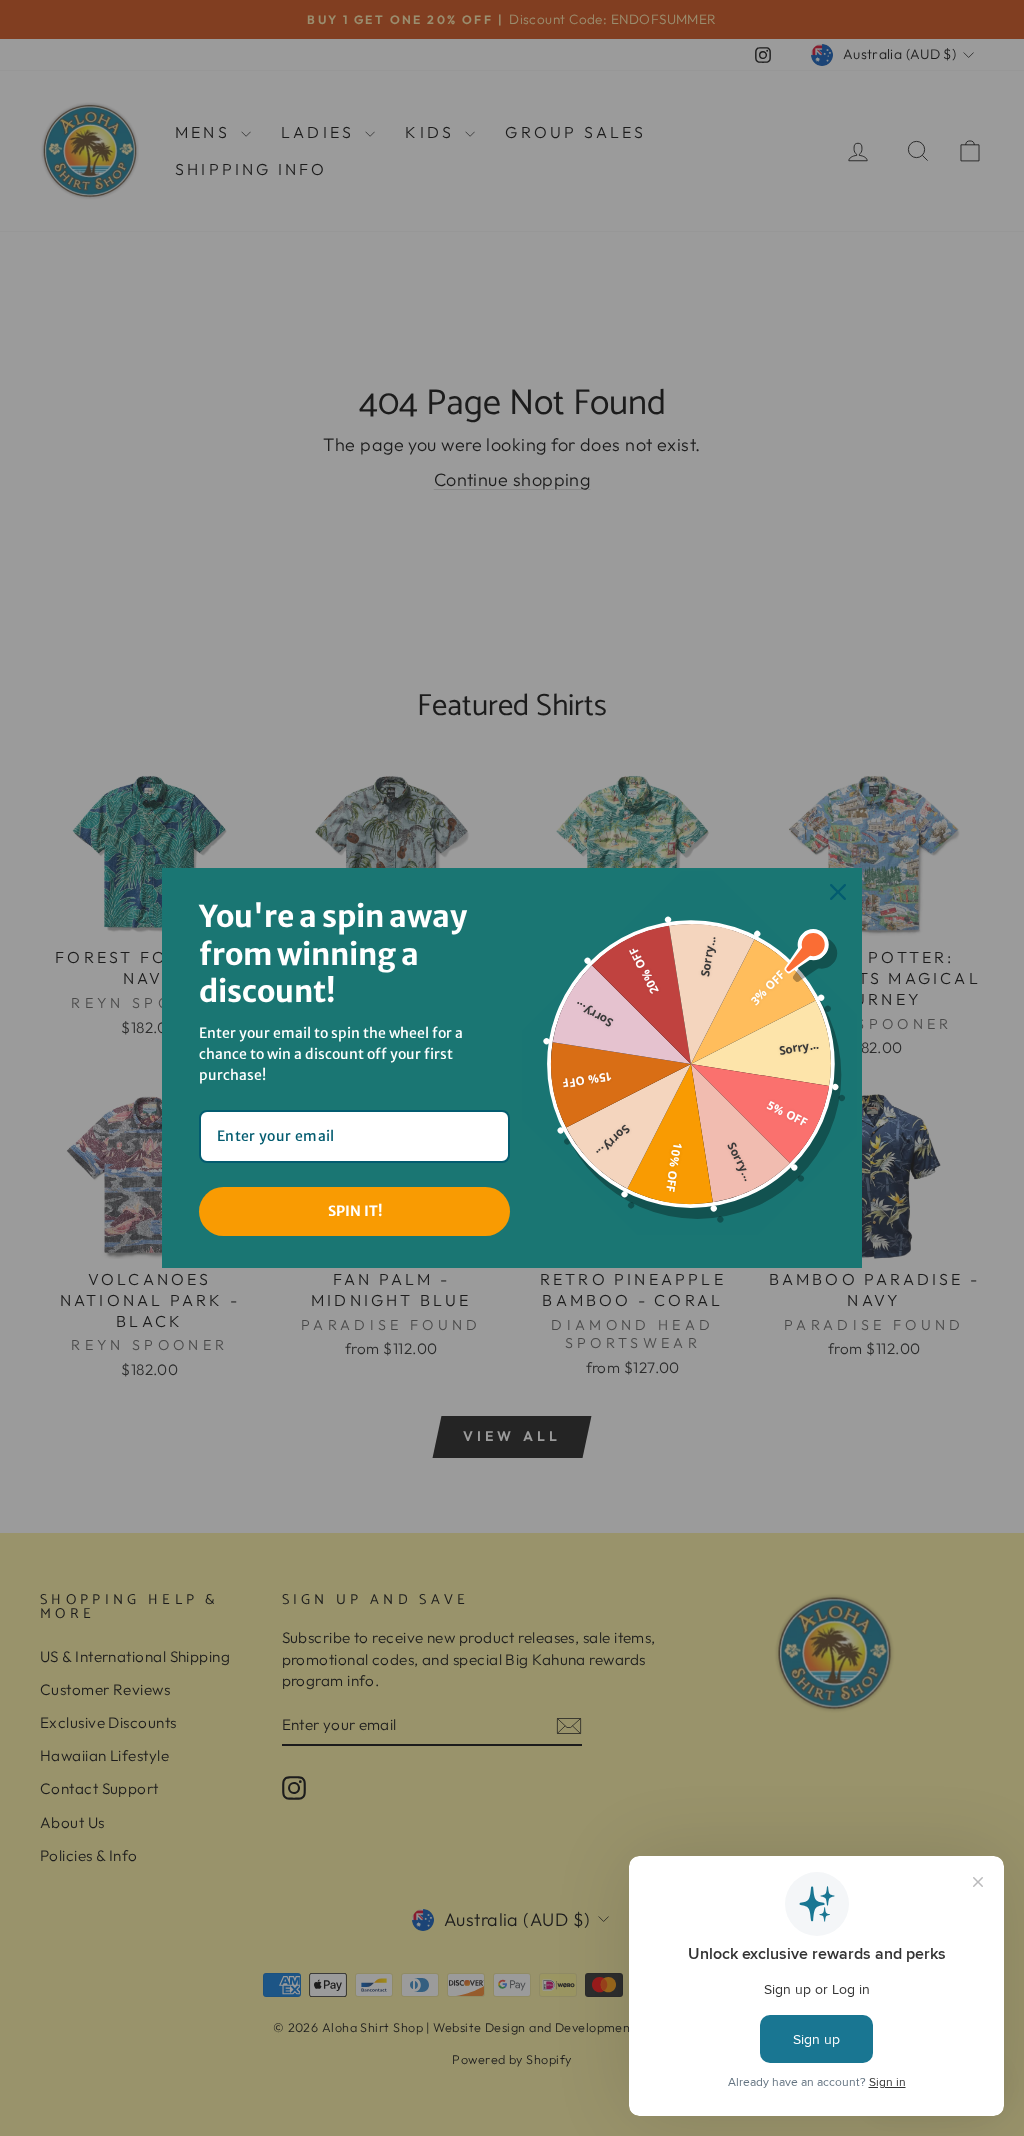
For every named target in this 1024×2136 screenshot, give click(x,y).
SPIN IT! (355, 1211)
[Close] (838, 892)
